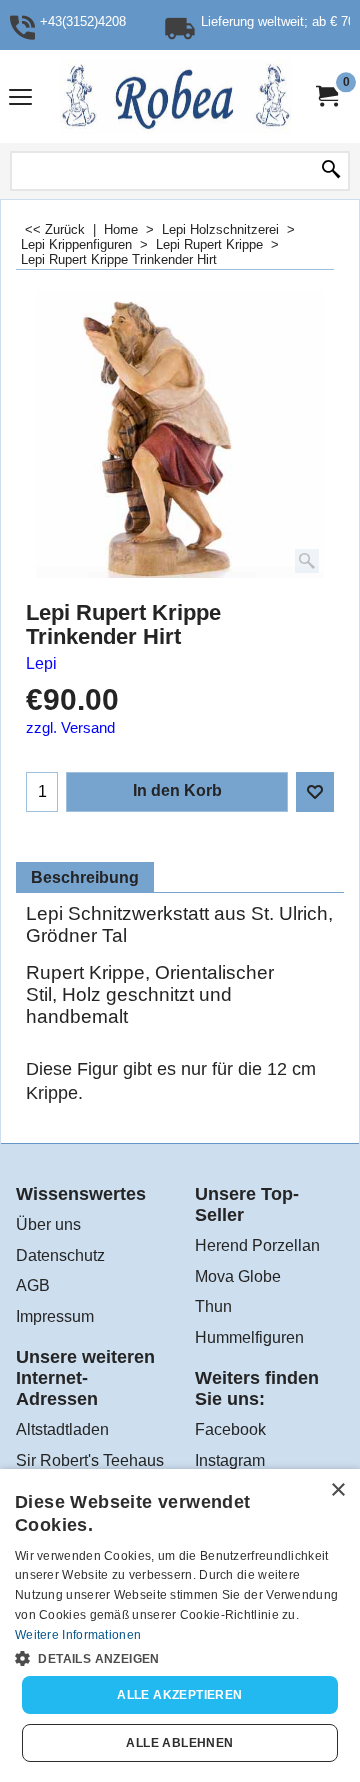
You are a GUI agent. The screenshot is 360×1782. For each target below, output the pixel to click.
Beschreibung (85, 877)
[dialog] (180, 1625)
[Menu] (20, 98)
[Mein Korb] (326, 96)
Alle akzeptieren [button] (179, 1695)
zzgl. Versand (70, 728)
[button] (180, 1657)
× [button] (337, 1490)
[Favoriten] (315, 792)
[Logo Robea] (176, 96)
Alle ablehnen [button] (179, 1743)
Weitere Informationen (78, 1635)
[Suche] (331, 171)
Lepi (41, 663)
